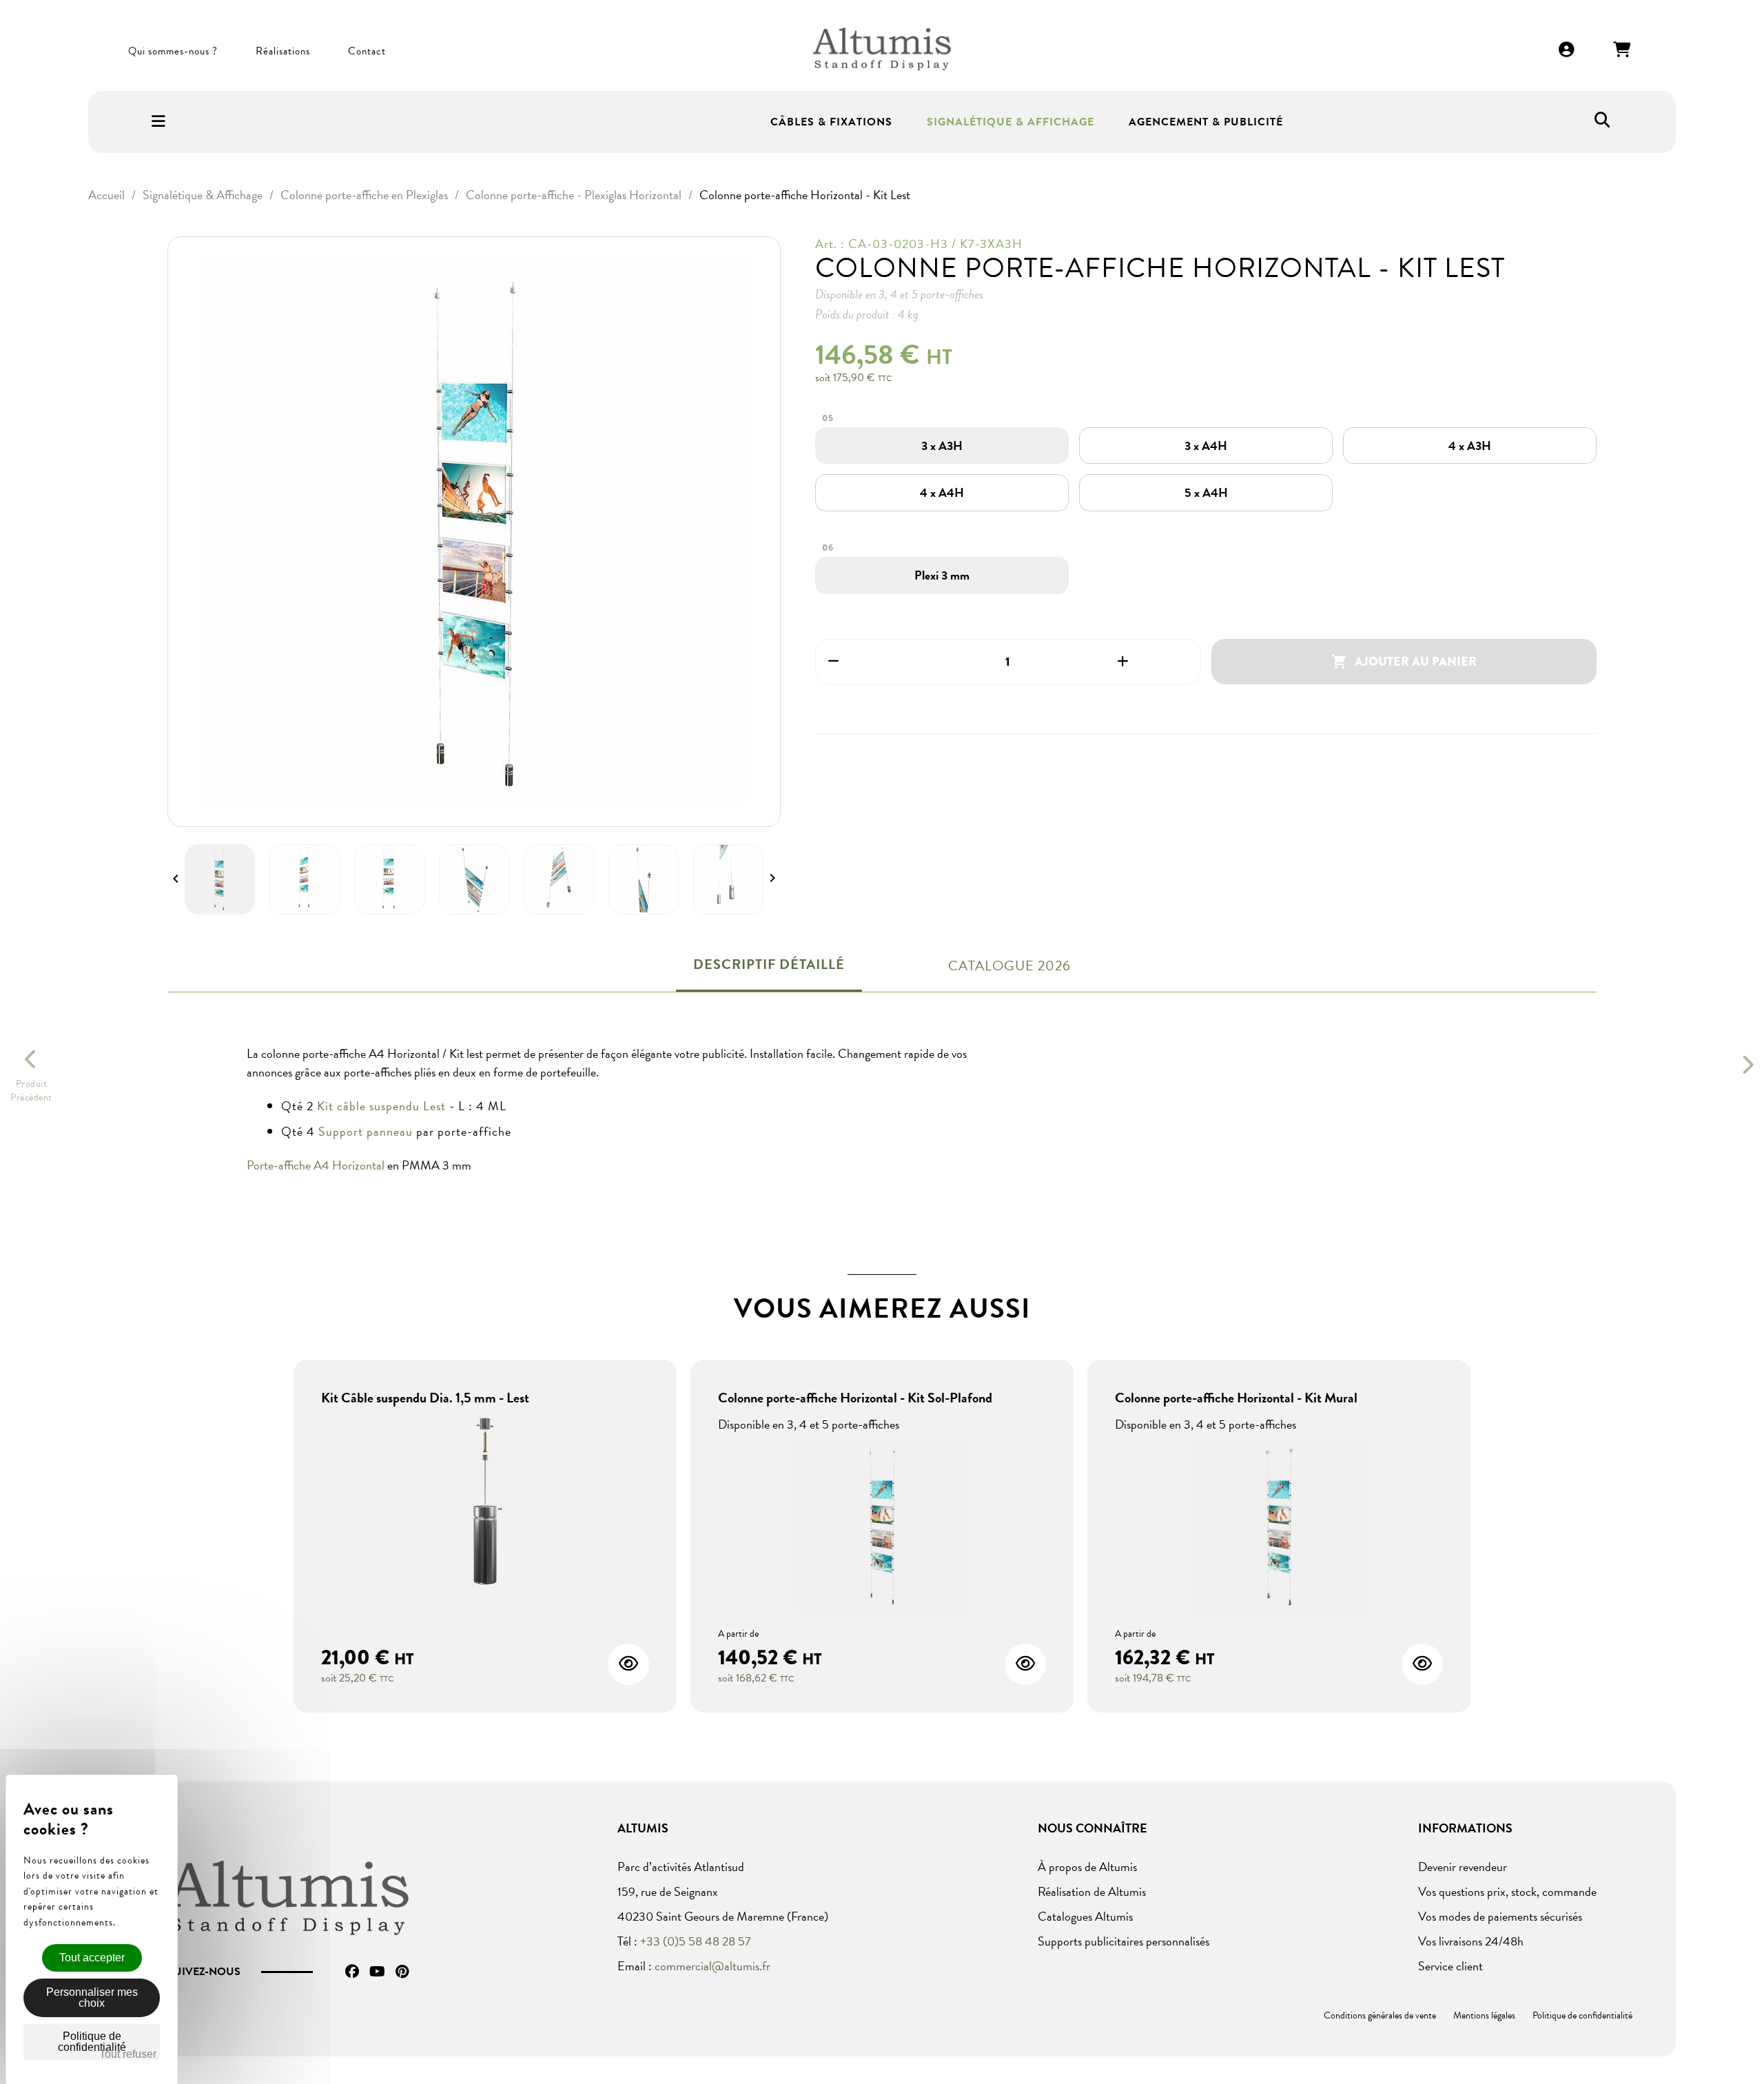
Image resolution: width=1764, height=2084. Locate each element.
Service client (1450, 1966)
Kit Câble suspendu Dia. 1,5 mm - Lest (425, 1398)
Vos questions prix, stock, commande (1507, 1891)
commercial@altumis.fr (712, 1966)
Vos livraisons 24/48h (1471, 1941)
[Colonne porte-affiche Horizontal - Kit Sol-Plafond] (882, 1528)
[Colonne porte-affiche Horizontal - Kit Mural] (1279, 1528)
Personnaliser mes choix (92, 1998)
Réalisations (283, 51)
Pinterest (402, 1972)
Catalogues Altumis (1085, 1916)
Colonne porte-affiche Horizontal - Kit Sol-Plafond (855, 1398)
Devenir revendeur (1463, 1867)
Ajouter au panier (1404, 662)
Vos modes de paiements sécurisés (1500, 1916)
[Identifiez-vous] (1567, 51)
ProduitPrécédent (31, 1091)
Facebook (352, 1972)
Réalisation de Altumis (1092, 1891)
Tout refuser (128, 2054)
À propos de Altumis (1087, 1867)
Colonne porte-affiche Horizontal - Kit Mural (1236, 1398)
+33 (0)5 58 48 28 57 (696, 1941)
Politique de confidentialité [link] (92, 2042)
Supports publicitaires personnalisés (1124, 1941)
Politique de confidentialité (1582, 2015)
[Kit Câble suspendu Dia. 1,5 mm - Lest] (485, 1503)
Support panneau (366, 1131)
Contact (367, 51)
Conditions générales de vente (1380, 2015)
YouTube (377, 1972)
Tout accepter (92, 1958)
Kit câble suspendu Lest (381, 1106)
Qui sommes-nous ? (173, 51)
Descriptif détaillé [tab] (769, 964)
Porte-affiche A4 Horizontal (316, 1165)
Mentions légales (1484, 2015)
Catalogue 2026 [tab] (1009, 966)
